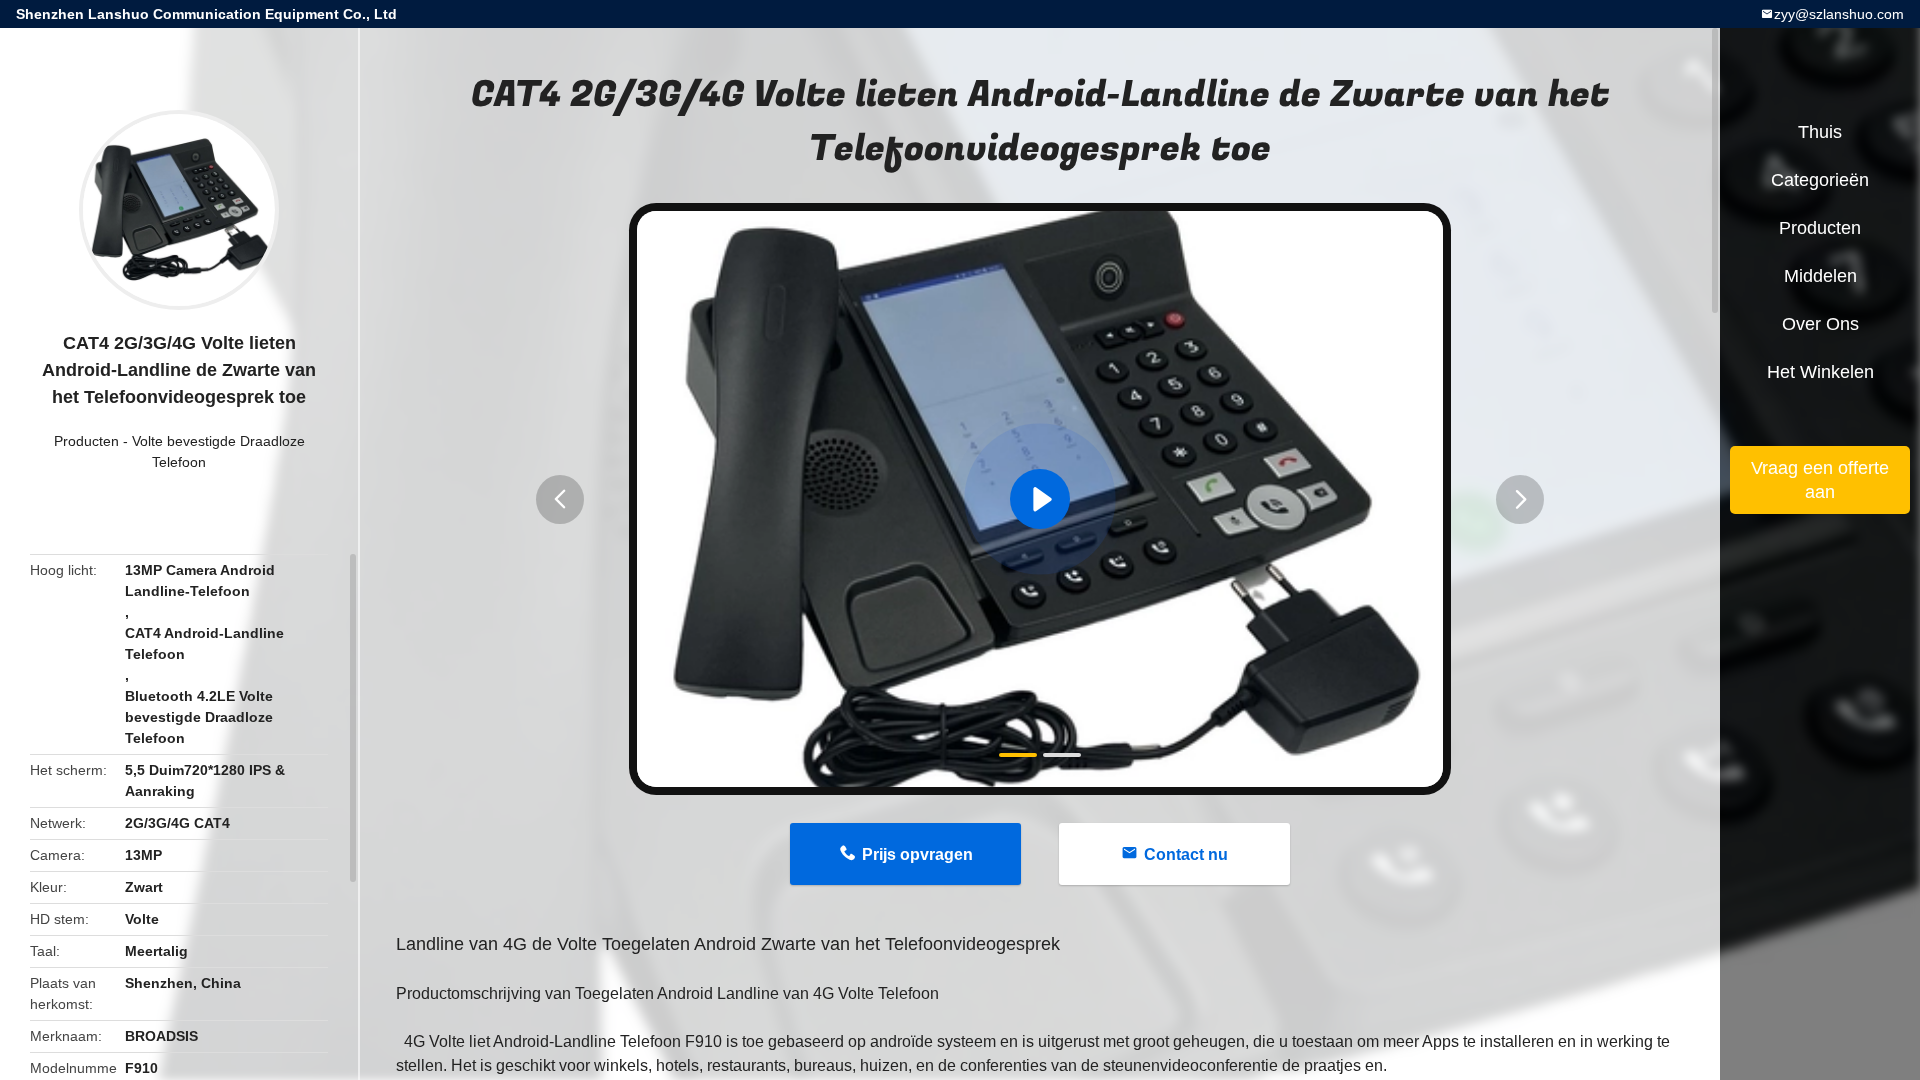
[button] (560, 499)
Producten (86, 441)
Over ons (1820, 324)
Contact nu (1186, 854)
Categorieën (1820, 180)
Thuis (1820, 132)
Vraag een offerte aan (1820, 480)
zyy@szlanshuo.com (1839, 14)
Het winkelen (1820, 372)
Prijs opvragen (917, 854)
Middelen (1820, 276)
